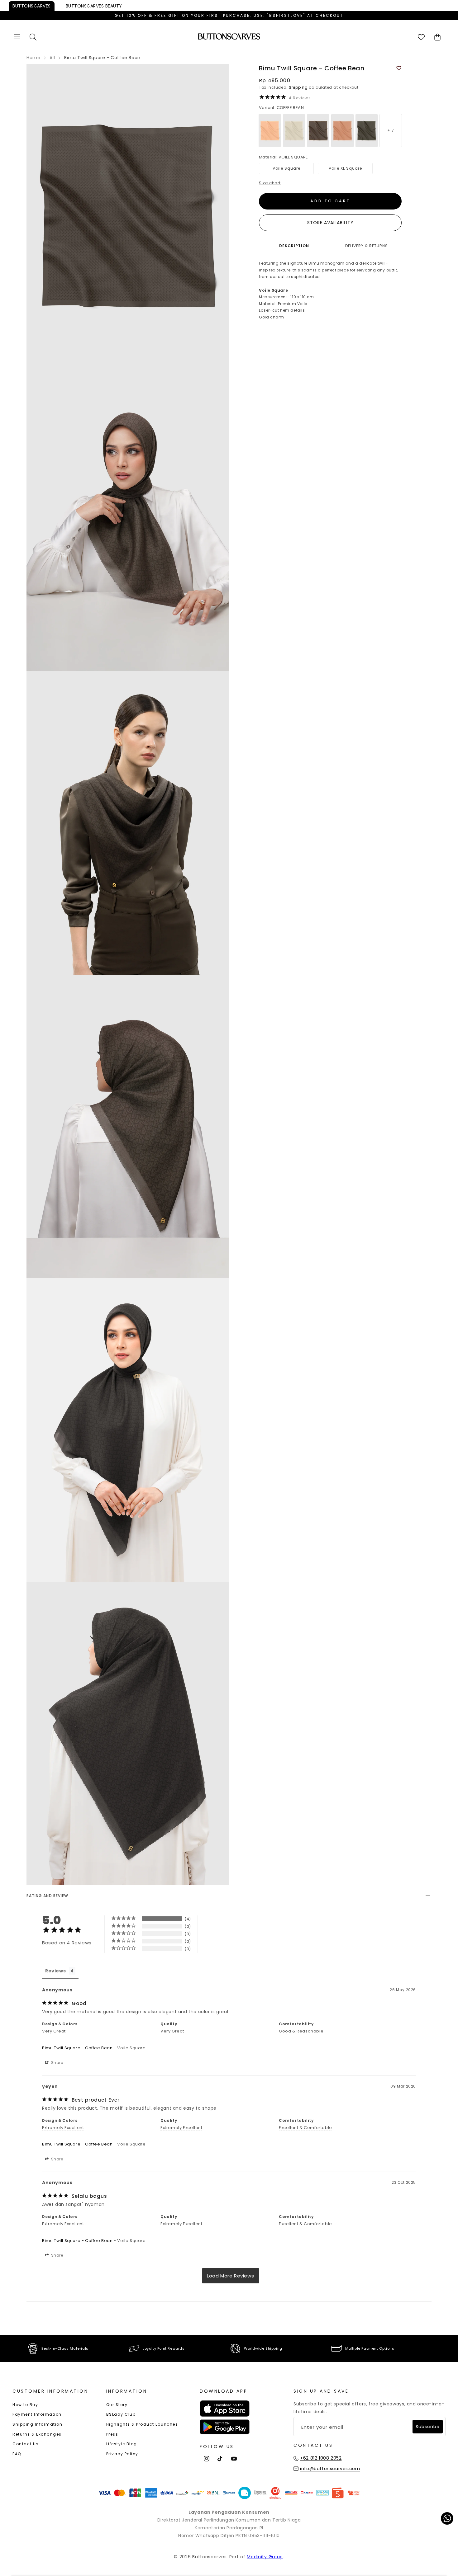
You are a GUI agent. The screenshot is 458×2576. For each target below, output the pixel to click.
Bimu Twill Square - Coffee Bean (77, 2048)
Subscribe (428, 2427)
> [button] (231, 2276)
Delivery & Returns (367, 246)
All (52, 58)
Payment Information (37, 2414)
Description (294, 246)
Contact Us (26, 2444)
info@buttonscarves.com (330, 2469)
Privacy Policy (122, 2454)
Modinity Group (265, 2557)
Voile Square (286, 168)
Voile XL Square (345, 168)
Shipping (298, 87)
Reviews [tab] (55, 1971)
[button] (17, 37)
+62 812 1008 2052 (321, 2458)
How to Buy (25, 2405)
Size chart (270, 183)
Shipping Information (37, 2424)
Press (112, 2434)
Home (33, 58)
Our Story (117, 2405)
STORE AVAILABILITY (330, 223)
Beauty (94, 6)
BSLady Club (121, 2414)
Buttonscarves (32, 6)
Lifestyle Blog (122, 2444)
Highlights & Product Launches (142, 2424)
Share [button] (57, 2063)
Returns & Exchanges (37, 2434)
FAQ (17, 2454)
